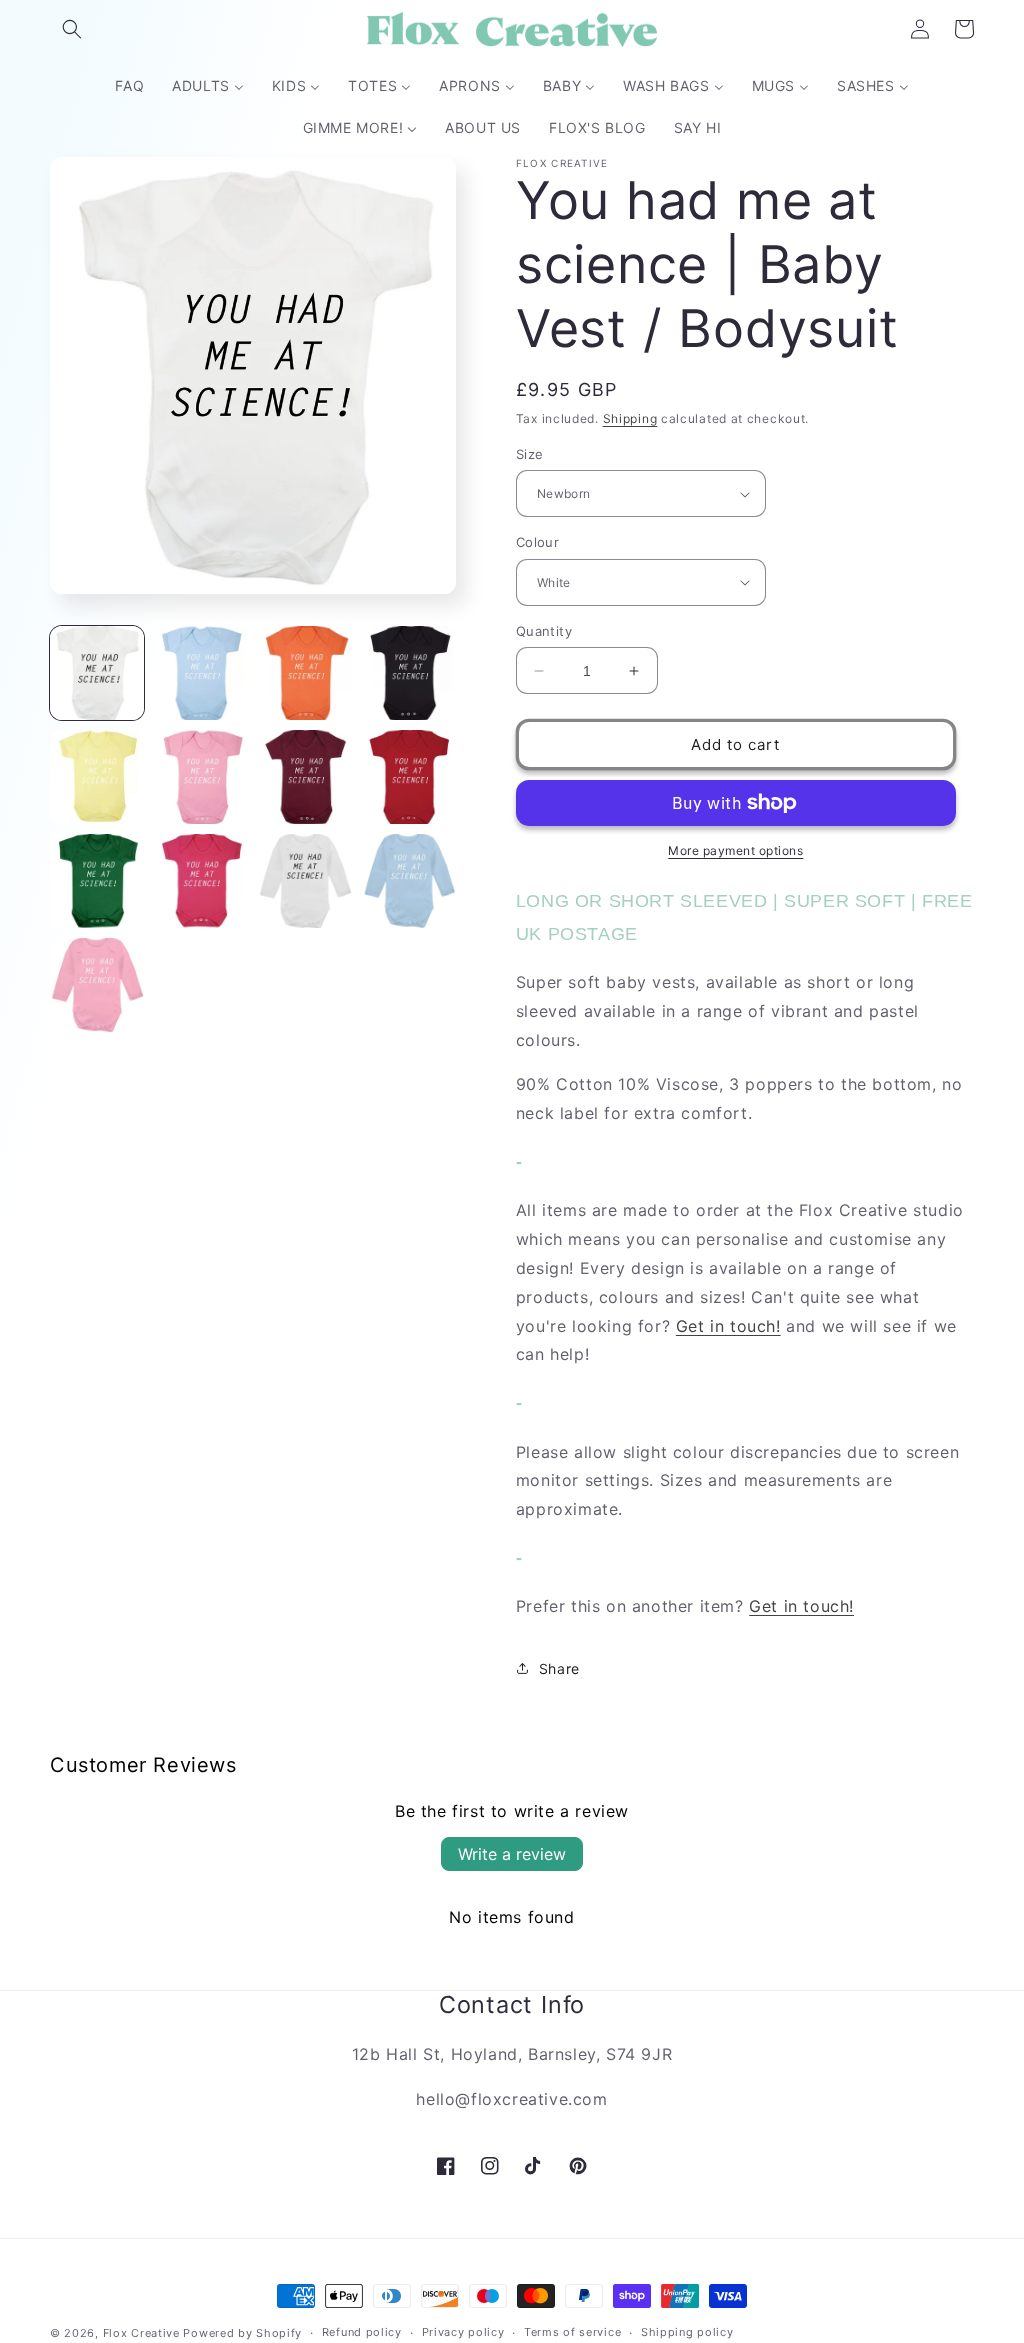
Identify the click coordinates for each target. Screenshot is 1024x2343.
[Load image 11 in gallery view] (305, 881)
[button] (72, 29)
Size (530, 454)
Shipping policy (687, 2332)
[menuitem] (129, 86)
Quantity (544, 631)
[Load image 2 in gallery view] (201, 673)
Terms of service (572, 2332)
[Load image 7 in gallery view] (305, 777)
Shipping (630, 418)
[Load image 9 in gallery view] (97, 881)
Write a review (512, 1854)
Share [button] (559, 1668)
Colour (537, 542)
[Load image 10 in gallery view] (201, 881)
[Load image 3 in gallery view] (305, 673)
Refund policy (362, 2332)
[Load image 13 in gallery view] (97, 985)
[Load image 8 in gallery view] (409, 777)
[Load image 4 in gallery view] (409, 673)
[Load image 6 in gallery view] (201, 777)
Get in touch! (728, 1326)
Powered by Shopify (242, 2333)
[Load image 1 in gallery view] (97, 673)
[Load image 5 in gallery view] (97, 777)
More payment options (735, 850)
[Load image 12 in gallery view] (409, 881)
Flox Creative (141, 2333)
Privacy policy (463, 2332)
